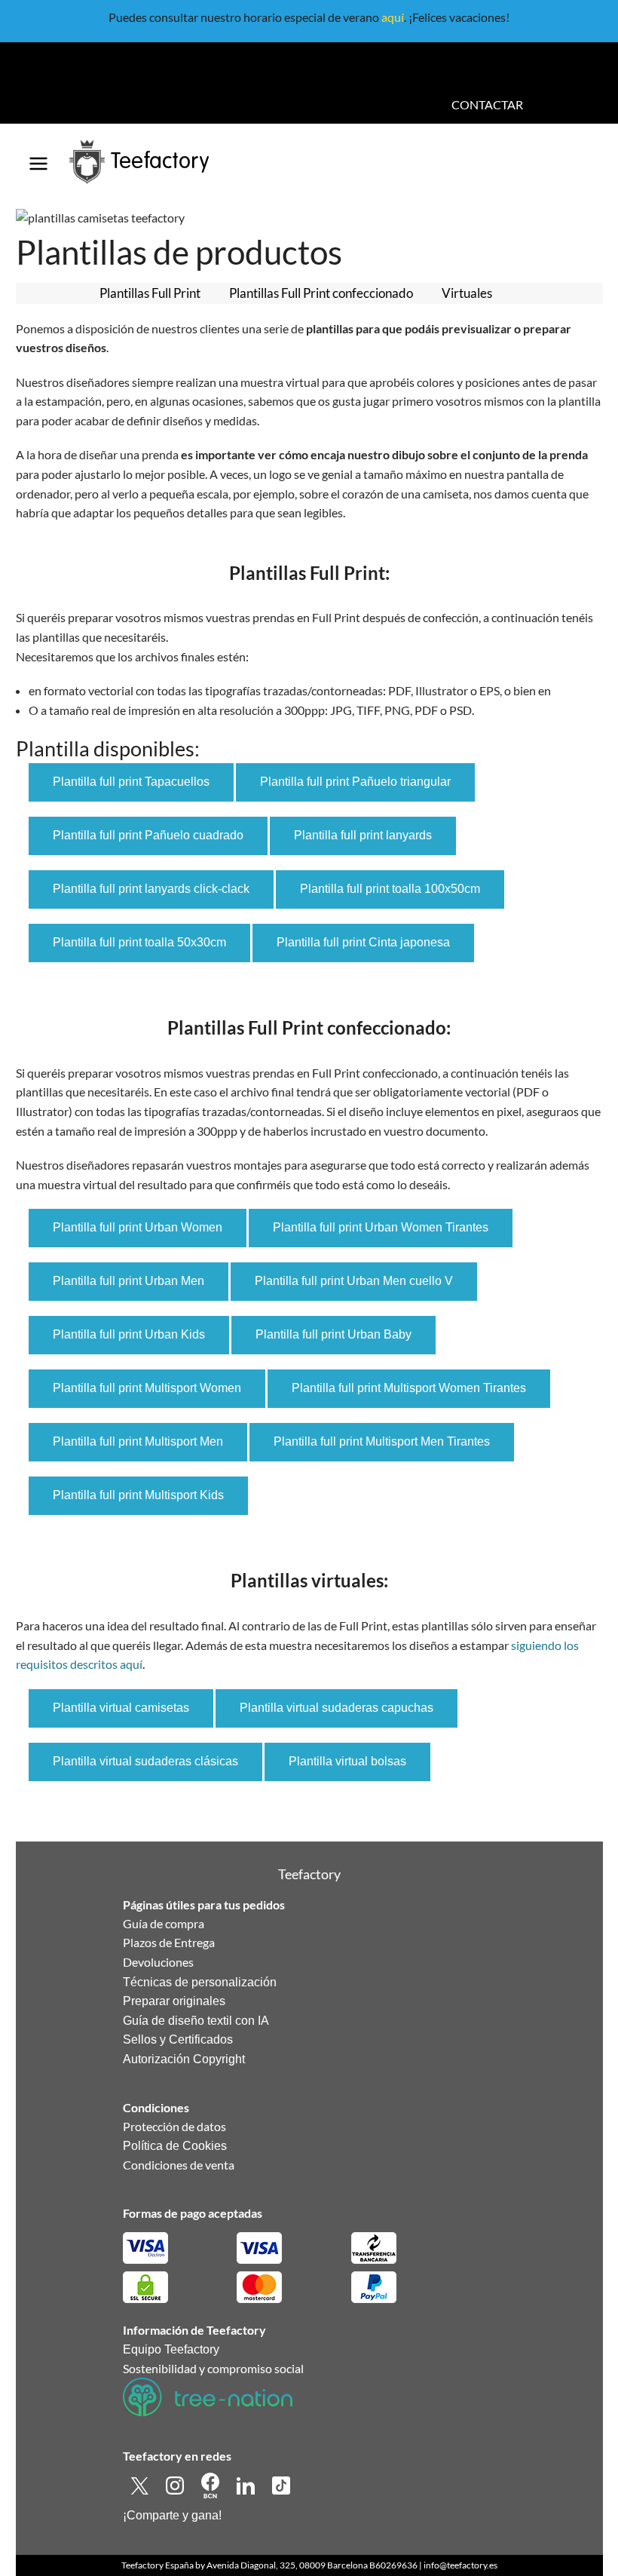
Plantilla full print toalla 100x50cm (390, 889)
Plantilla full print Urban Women (138, 1227)
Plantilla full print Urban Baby (333, 1334)
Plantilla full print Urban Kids (129, 1334)
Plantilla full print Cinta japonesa (363, 942)
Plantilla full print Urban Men (128, 1281)
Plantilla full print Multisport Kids (138, 1495)
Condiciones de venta (179, 2165)
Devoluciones (158, 1962)
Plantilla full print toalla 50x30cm (139, 942)
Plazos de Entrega (169, 1942)
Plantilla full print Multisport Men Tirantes (382, 1441)
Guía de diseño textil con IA (196, 2021)
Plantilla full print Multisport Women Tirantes (409, 1388)
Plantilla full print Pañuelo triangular (355, 782)
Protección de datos (174, 2126)
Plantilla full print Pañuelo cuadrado (148, 835)
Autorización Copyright (184, 2059)
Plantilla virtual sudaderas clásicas (145, 1761)
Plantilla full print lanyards (363, 835)
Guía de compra (164, 1923)
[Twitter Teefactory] (141, 2484)
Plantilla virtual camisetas (121, 1708)
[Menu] (38, 158)
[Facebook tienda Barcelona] (211, 2484)
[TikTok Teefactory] (281, 2484)
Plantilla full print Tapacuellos (131, 782)
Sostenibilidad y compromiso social (213, 2368)
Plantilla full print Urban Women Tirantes (381, 1227)
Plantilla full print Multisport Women (147, 1388)
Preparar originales (174, 2001)
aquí (393, 17)
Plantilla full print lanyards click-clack (151, 889)
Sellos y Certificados (178, 2039)
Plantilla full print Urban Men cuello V (354, 1281)
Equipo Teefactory (171, 2349)
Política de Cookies (175, 2146)
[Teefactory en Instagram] (176, 2484)
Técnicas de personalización (200, 1982)
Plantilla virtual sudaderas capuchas (337, 1708)
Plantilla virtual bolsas (347, 1761)
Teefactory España (158, 2565)
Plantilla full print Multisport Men (138, 1441)
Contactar (487, 104)
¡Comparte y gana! (172, 2515)
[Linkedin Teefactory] (247, 2484)
